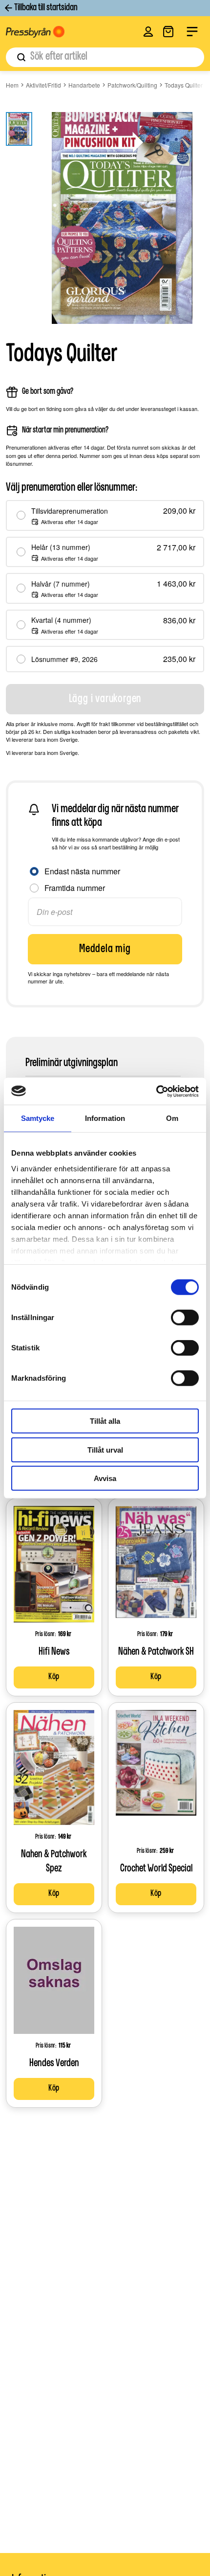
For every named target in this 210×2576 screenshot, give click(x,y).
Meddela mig (105, 949)
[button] (148, 32)
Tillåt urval (105, 1449)
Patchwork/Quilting (132, 85)
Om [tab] (172, 1118)
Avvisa (105, 1478)
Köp (54, 1677)
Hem (12, 85)
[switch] (185, 1318)
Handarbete (84, 85)
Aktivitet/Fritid (43, 85)
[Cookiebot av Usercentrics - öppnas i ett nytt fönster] (156, 1091)
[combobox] (105, 57)
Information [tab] (105, 1118)
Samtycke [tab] (38, 1118)
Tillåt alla (105, 1421)
